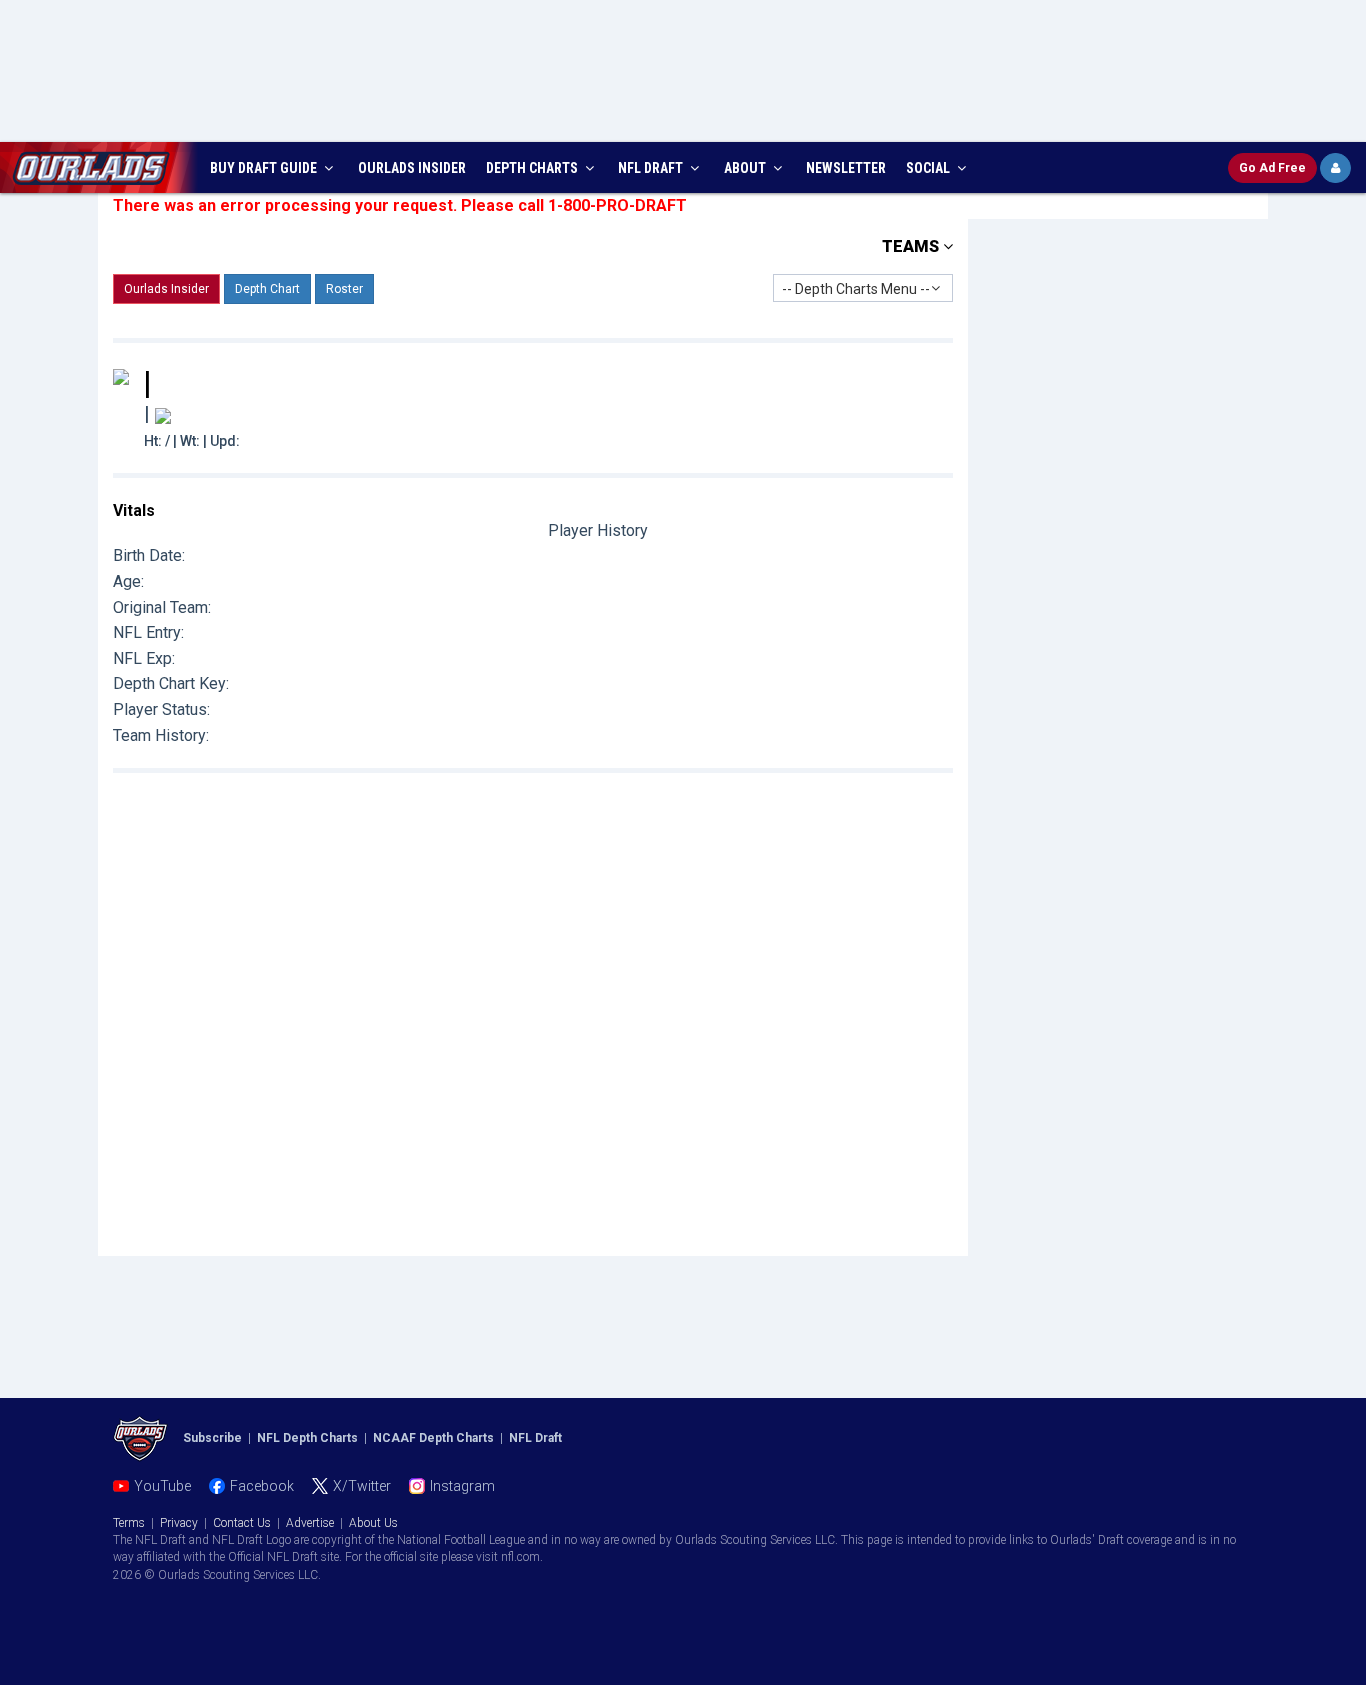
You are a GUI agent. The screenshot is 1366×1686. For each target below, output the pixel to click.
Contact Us (242, 1523)
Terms (129, 1523)
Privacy (179, 1523)
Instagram (462, 1486)
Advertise (310, 1523)
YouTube (162, 1486)
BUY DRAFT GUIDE (265, 168)
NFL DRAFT (652, 168)
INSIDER (412, 168)
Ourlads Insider (166, 289)
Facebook (262, 1486)
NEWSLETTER (846, 168)
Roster (344, 289)
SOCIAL (929, 168)
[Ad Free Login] (1335, 168)
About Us (373, 1523)
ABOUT (746, 168)
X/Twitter (362, 1486)
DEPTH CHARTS (533, 168)
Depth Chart (267, 289)
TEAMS (912, 246)
